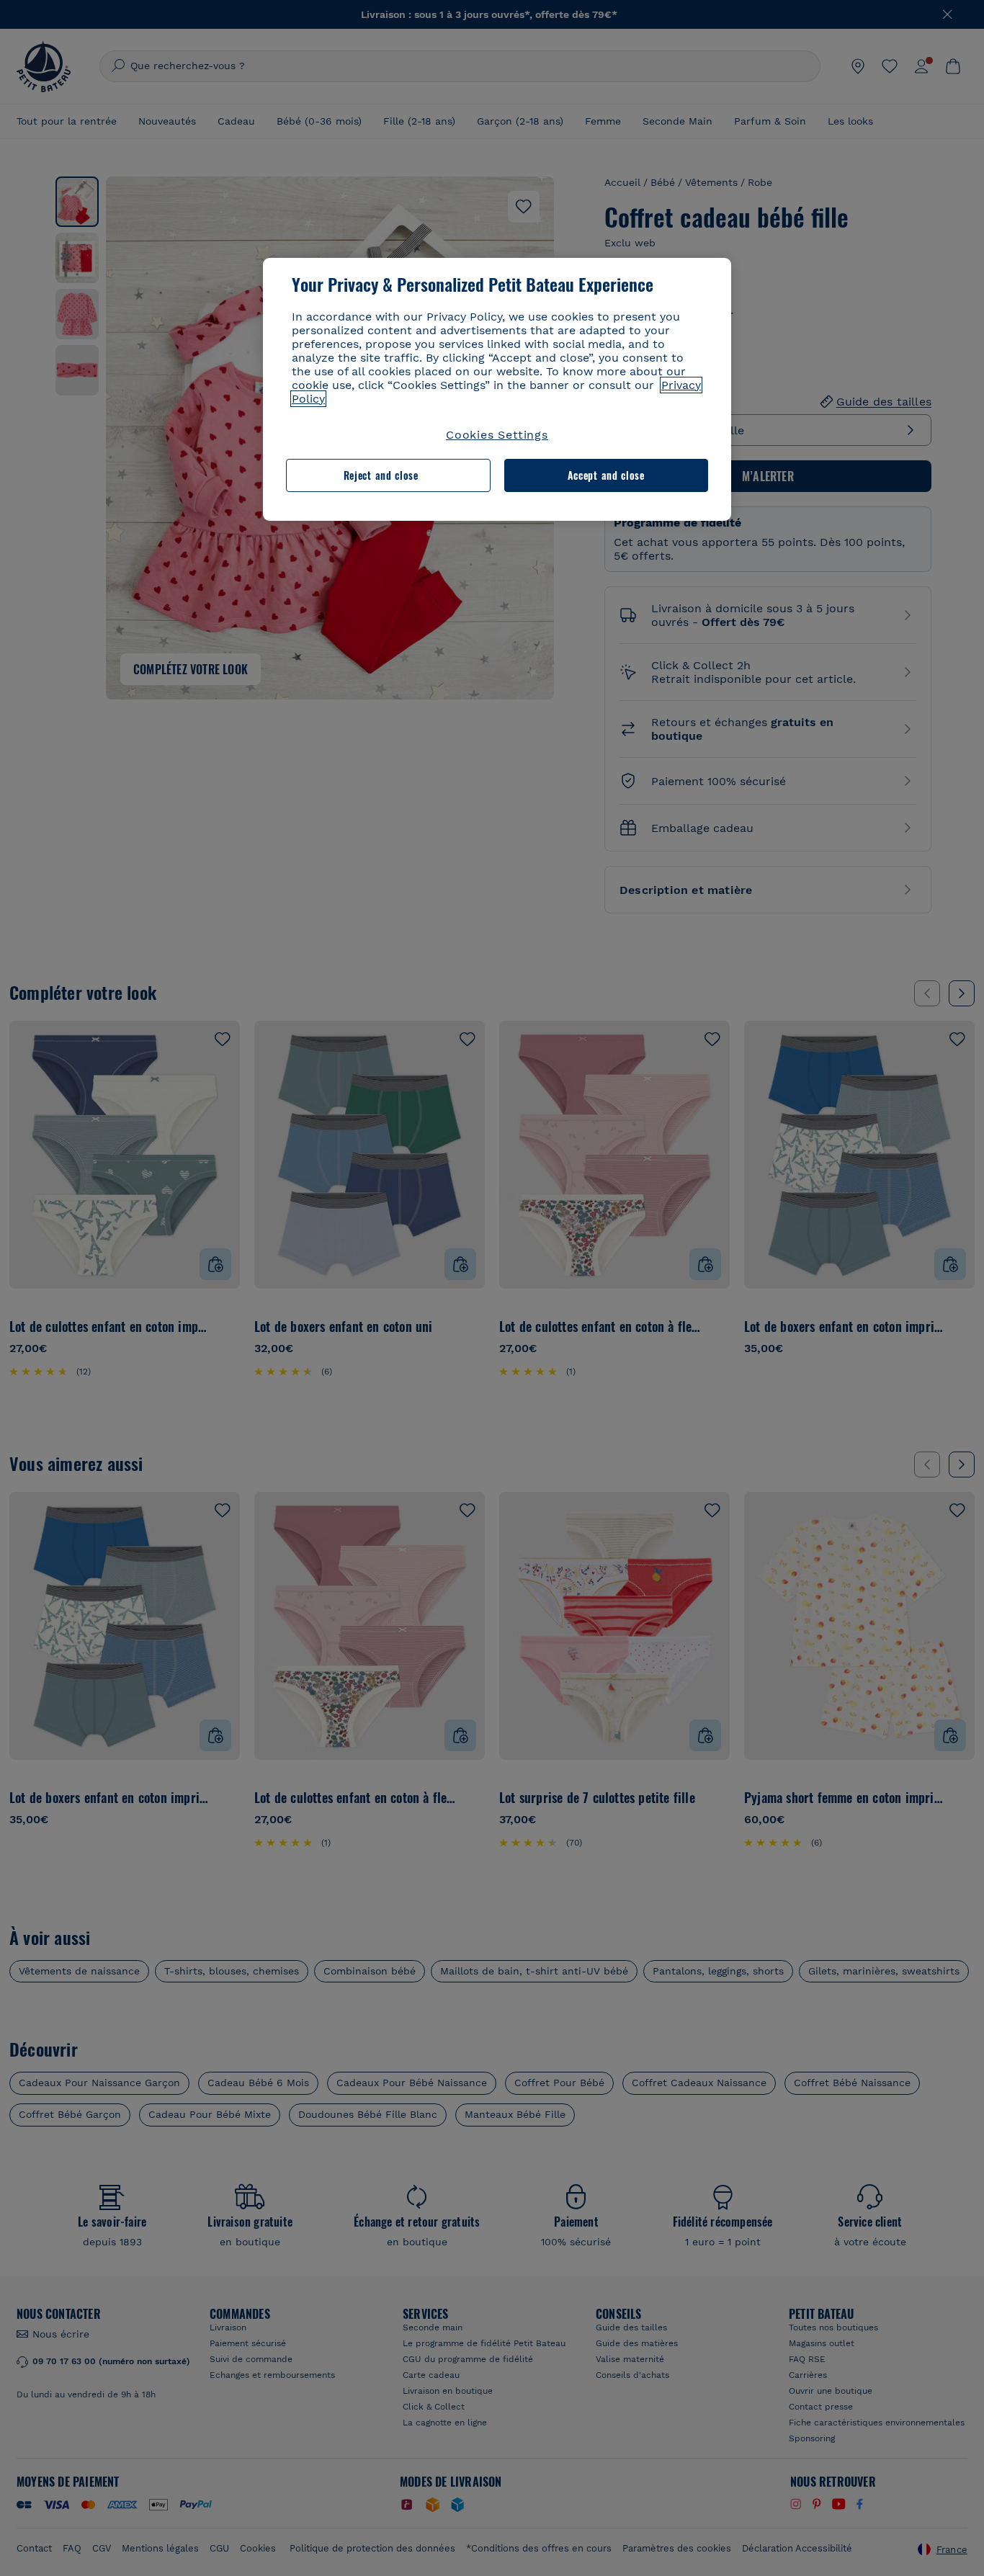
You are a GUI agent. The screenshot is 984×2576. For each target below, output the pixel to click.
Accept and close (606, 475)
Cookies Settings (497, 435)
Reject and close (381, 475)
